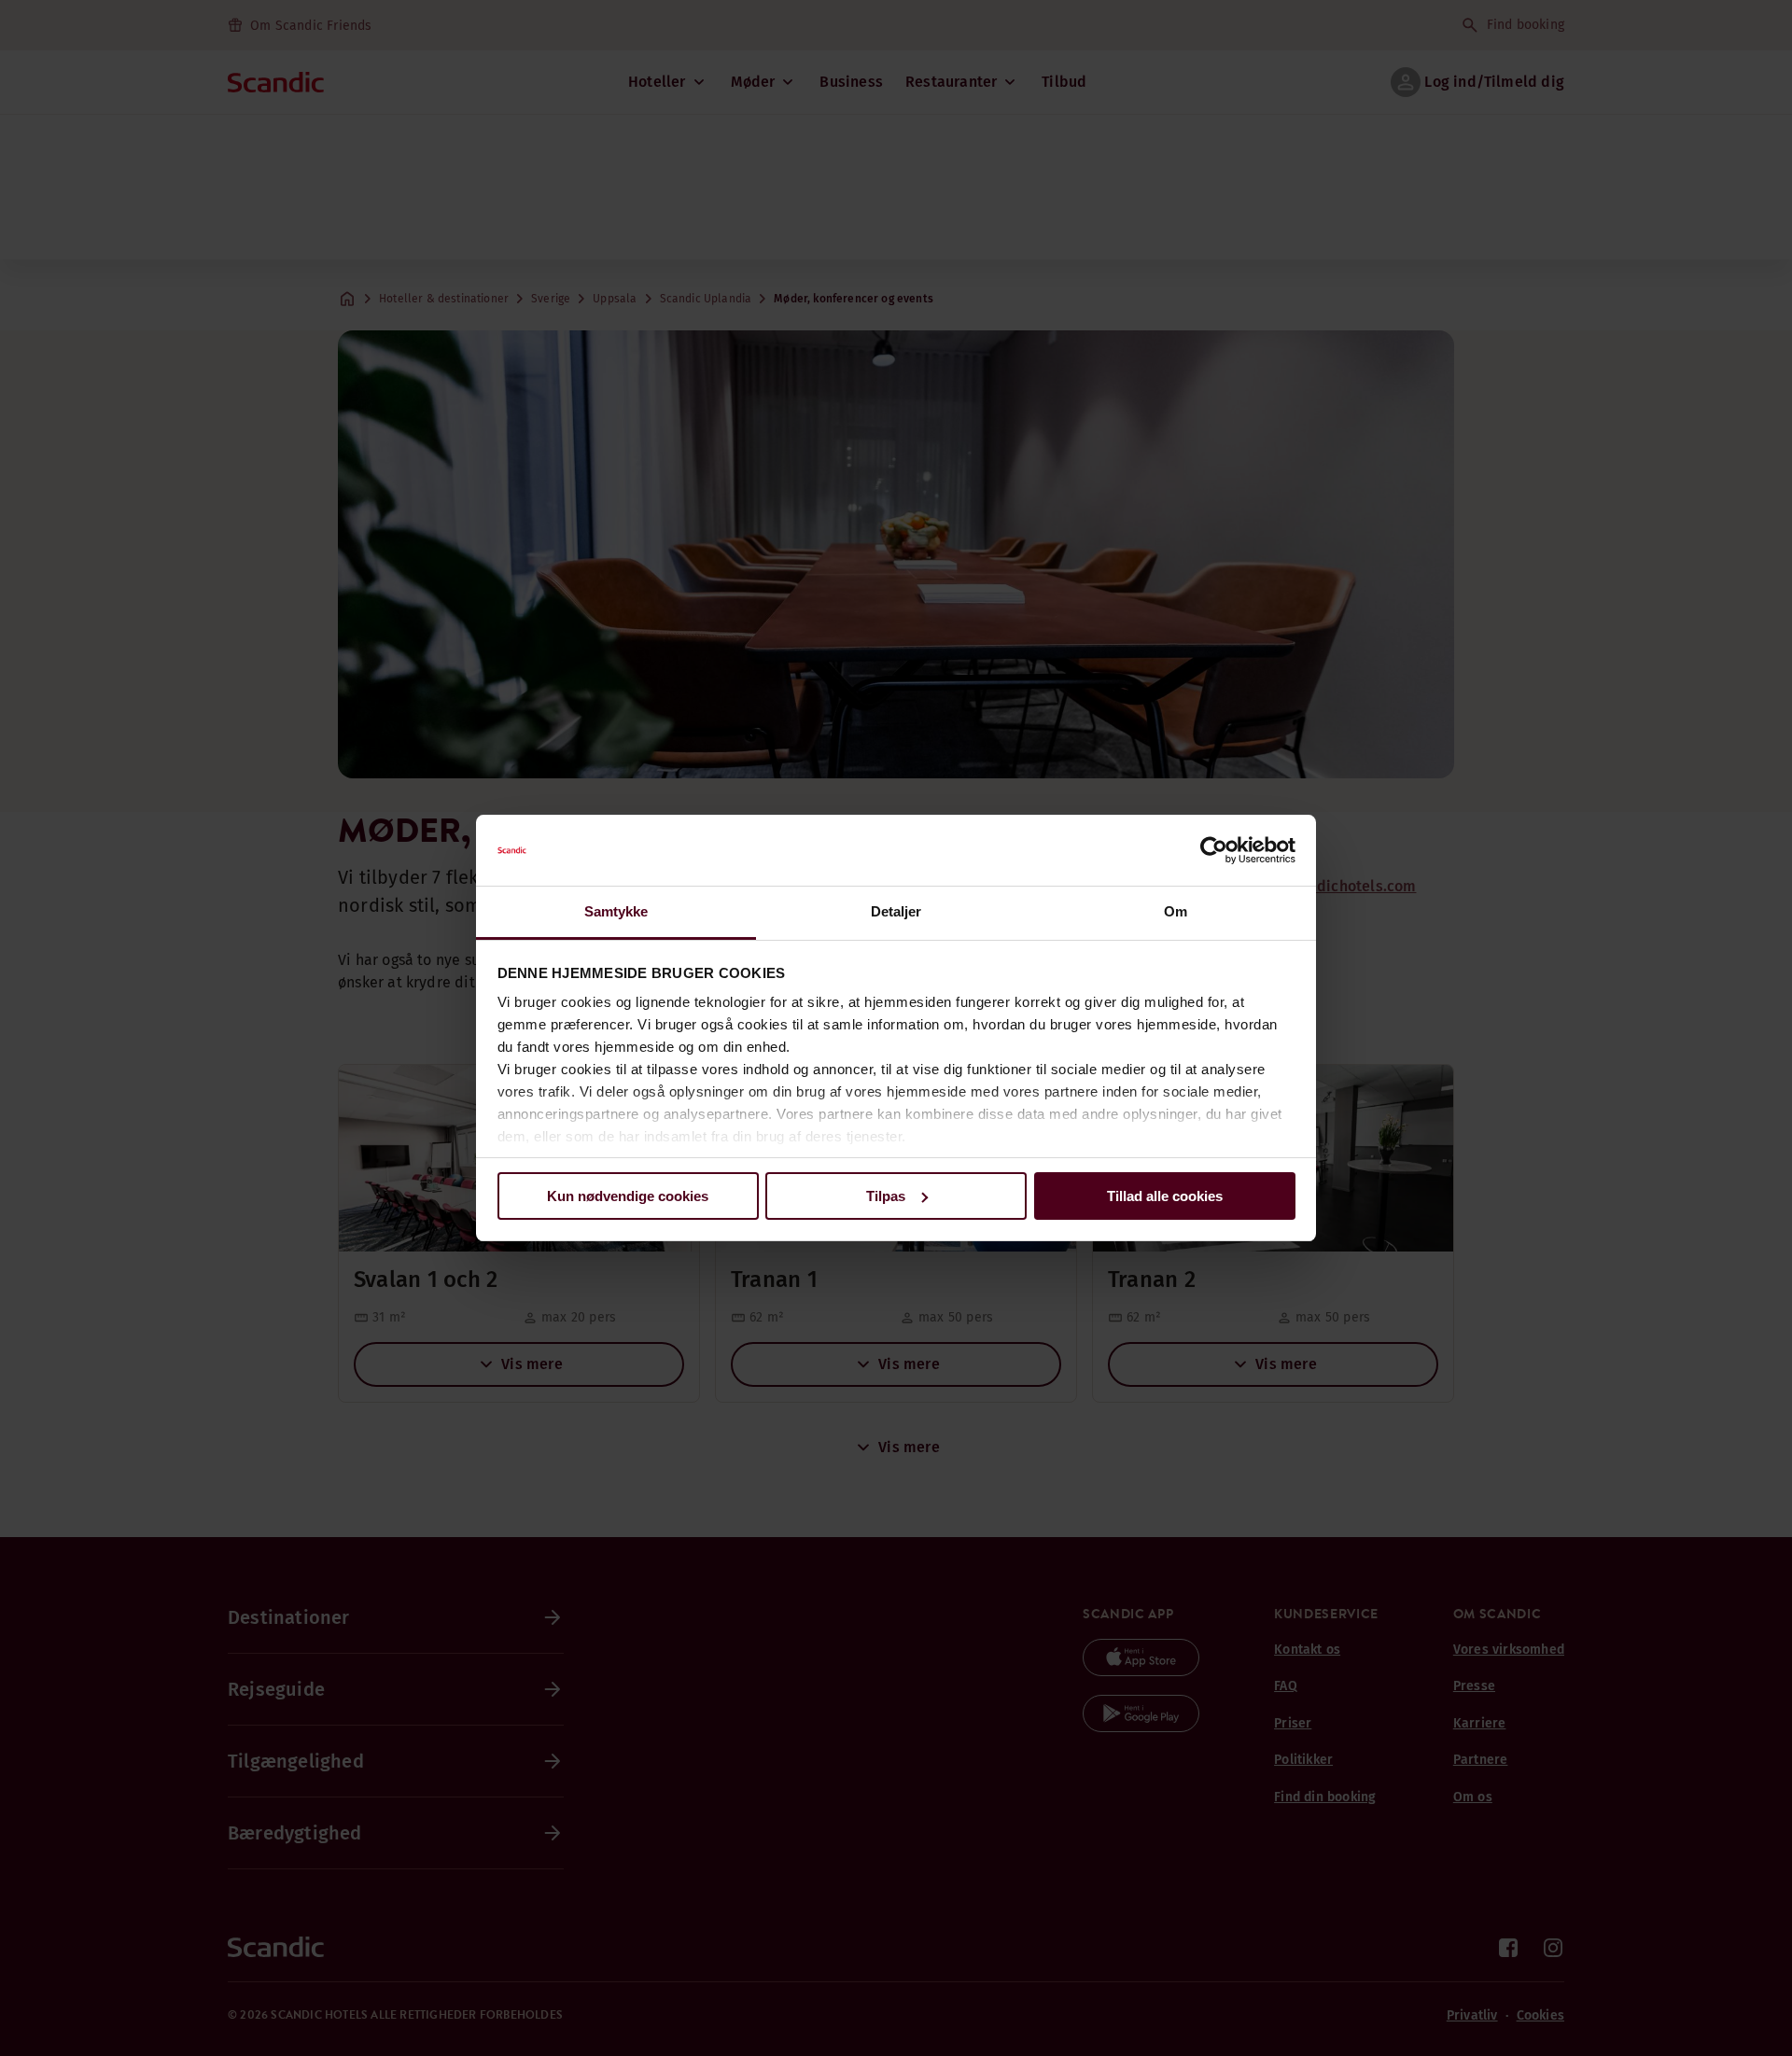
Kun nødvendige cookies (628, 1196)
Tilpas (886, 1196)
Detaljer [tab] (896, 911)
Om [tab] (1176, 911)
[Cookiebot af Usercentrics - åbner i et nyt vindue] (1214, 850)
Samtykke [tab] (616, 911)
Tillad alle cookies (1165, 1196)
